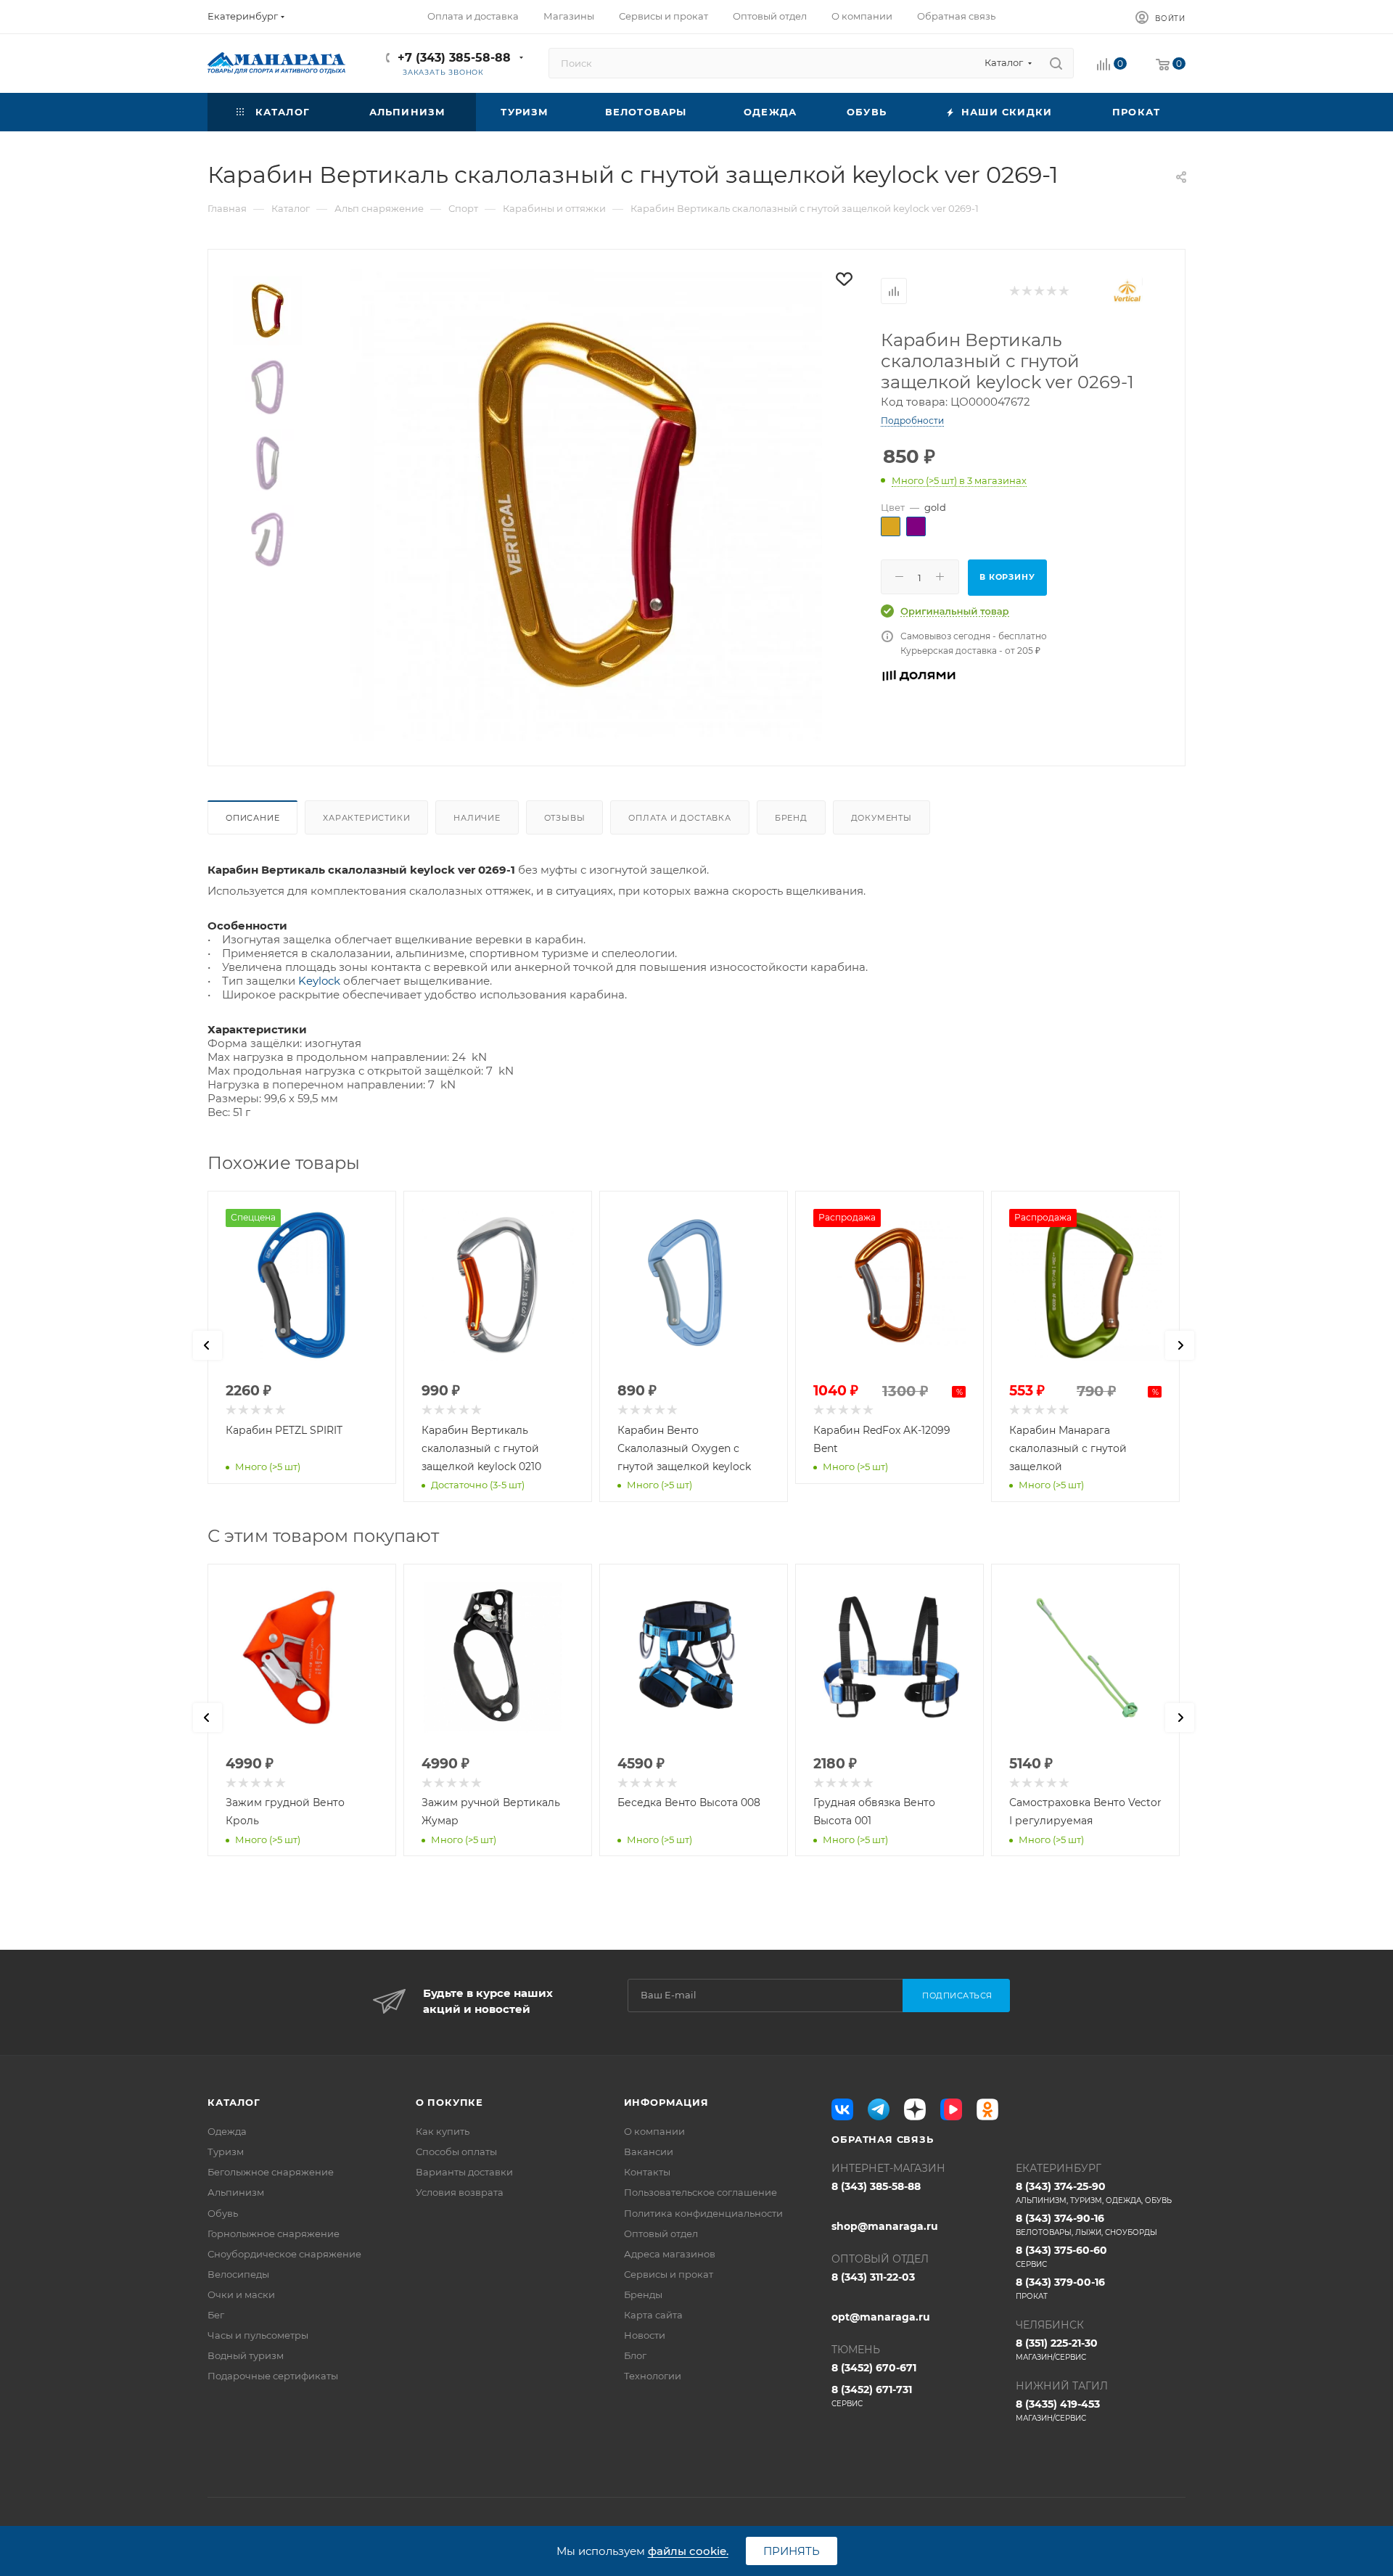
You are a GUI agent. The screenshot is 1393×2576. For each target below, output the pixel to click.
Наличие (477, 818)
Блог (635, 2355)
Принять (792, 2551)
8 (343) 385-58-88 (876, 2186)
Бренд (791, 818)
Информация (666, 2102)
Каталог (234, 2102)
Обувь (223, 2213)
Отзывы (565, 818)
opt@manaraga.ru (881, 2317)
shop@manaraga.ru (885, 2226)
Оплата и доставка (680, 818)
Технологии (653, 2376)
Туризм (226, 2152)
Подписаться (957, 1995)
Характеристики (366, 818)
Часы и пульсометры (258, 2335)
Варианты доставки (464, 2172)
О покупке (449, 2102)
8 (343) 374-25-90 (1094, 2193)
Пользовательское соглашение (700, 2192)
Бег (216, 2315)
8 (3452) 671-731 (872, 2396)
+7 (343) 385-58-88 (454, 58)
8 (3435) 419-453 (1058, 2410)
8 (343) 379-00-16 (1060, 2288)
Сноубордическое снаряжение (284, 2254)
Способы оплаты (456, 2152)
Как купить (443, 2131)
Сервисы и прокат (669, 2274)
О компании (654, 2131)
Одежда (227, 2131)
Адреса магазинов (670, 2254)
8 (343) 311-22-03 (873, 2277)
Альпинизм (236, 2192)
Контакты (647, 2172)
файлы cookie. (688, 2551)
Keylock (321, 981)
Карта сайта (653, 2315)
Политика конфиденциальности (703, 2213)
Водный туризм (246, 2355)
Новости (645, 2335)
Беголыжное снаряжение (271, 2172)
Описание (252, 818)
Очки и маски (241, 2294)
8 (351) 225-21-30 (1057, 2349)
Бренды (643, 2294)
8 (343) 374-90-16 (1086, 2224)
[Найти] (1056, 63)
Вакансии (649, 2152)
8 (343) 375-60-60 (1061, 2256)
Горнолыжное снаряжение (274, 2234)
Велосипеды (238, 2274)
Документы (882, 818)
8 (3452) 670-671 (874, 2368)
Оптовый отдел (661, 2234)
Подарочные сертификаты (273, 2376)
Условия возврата (460, 2192)
